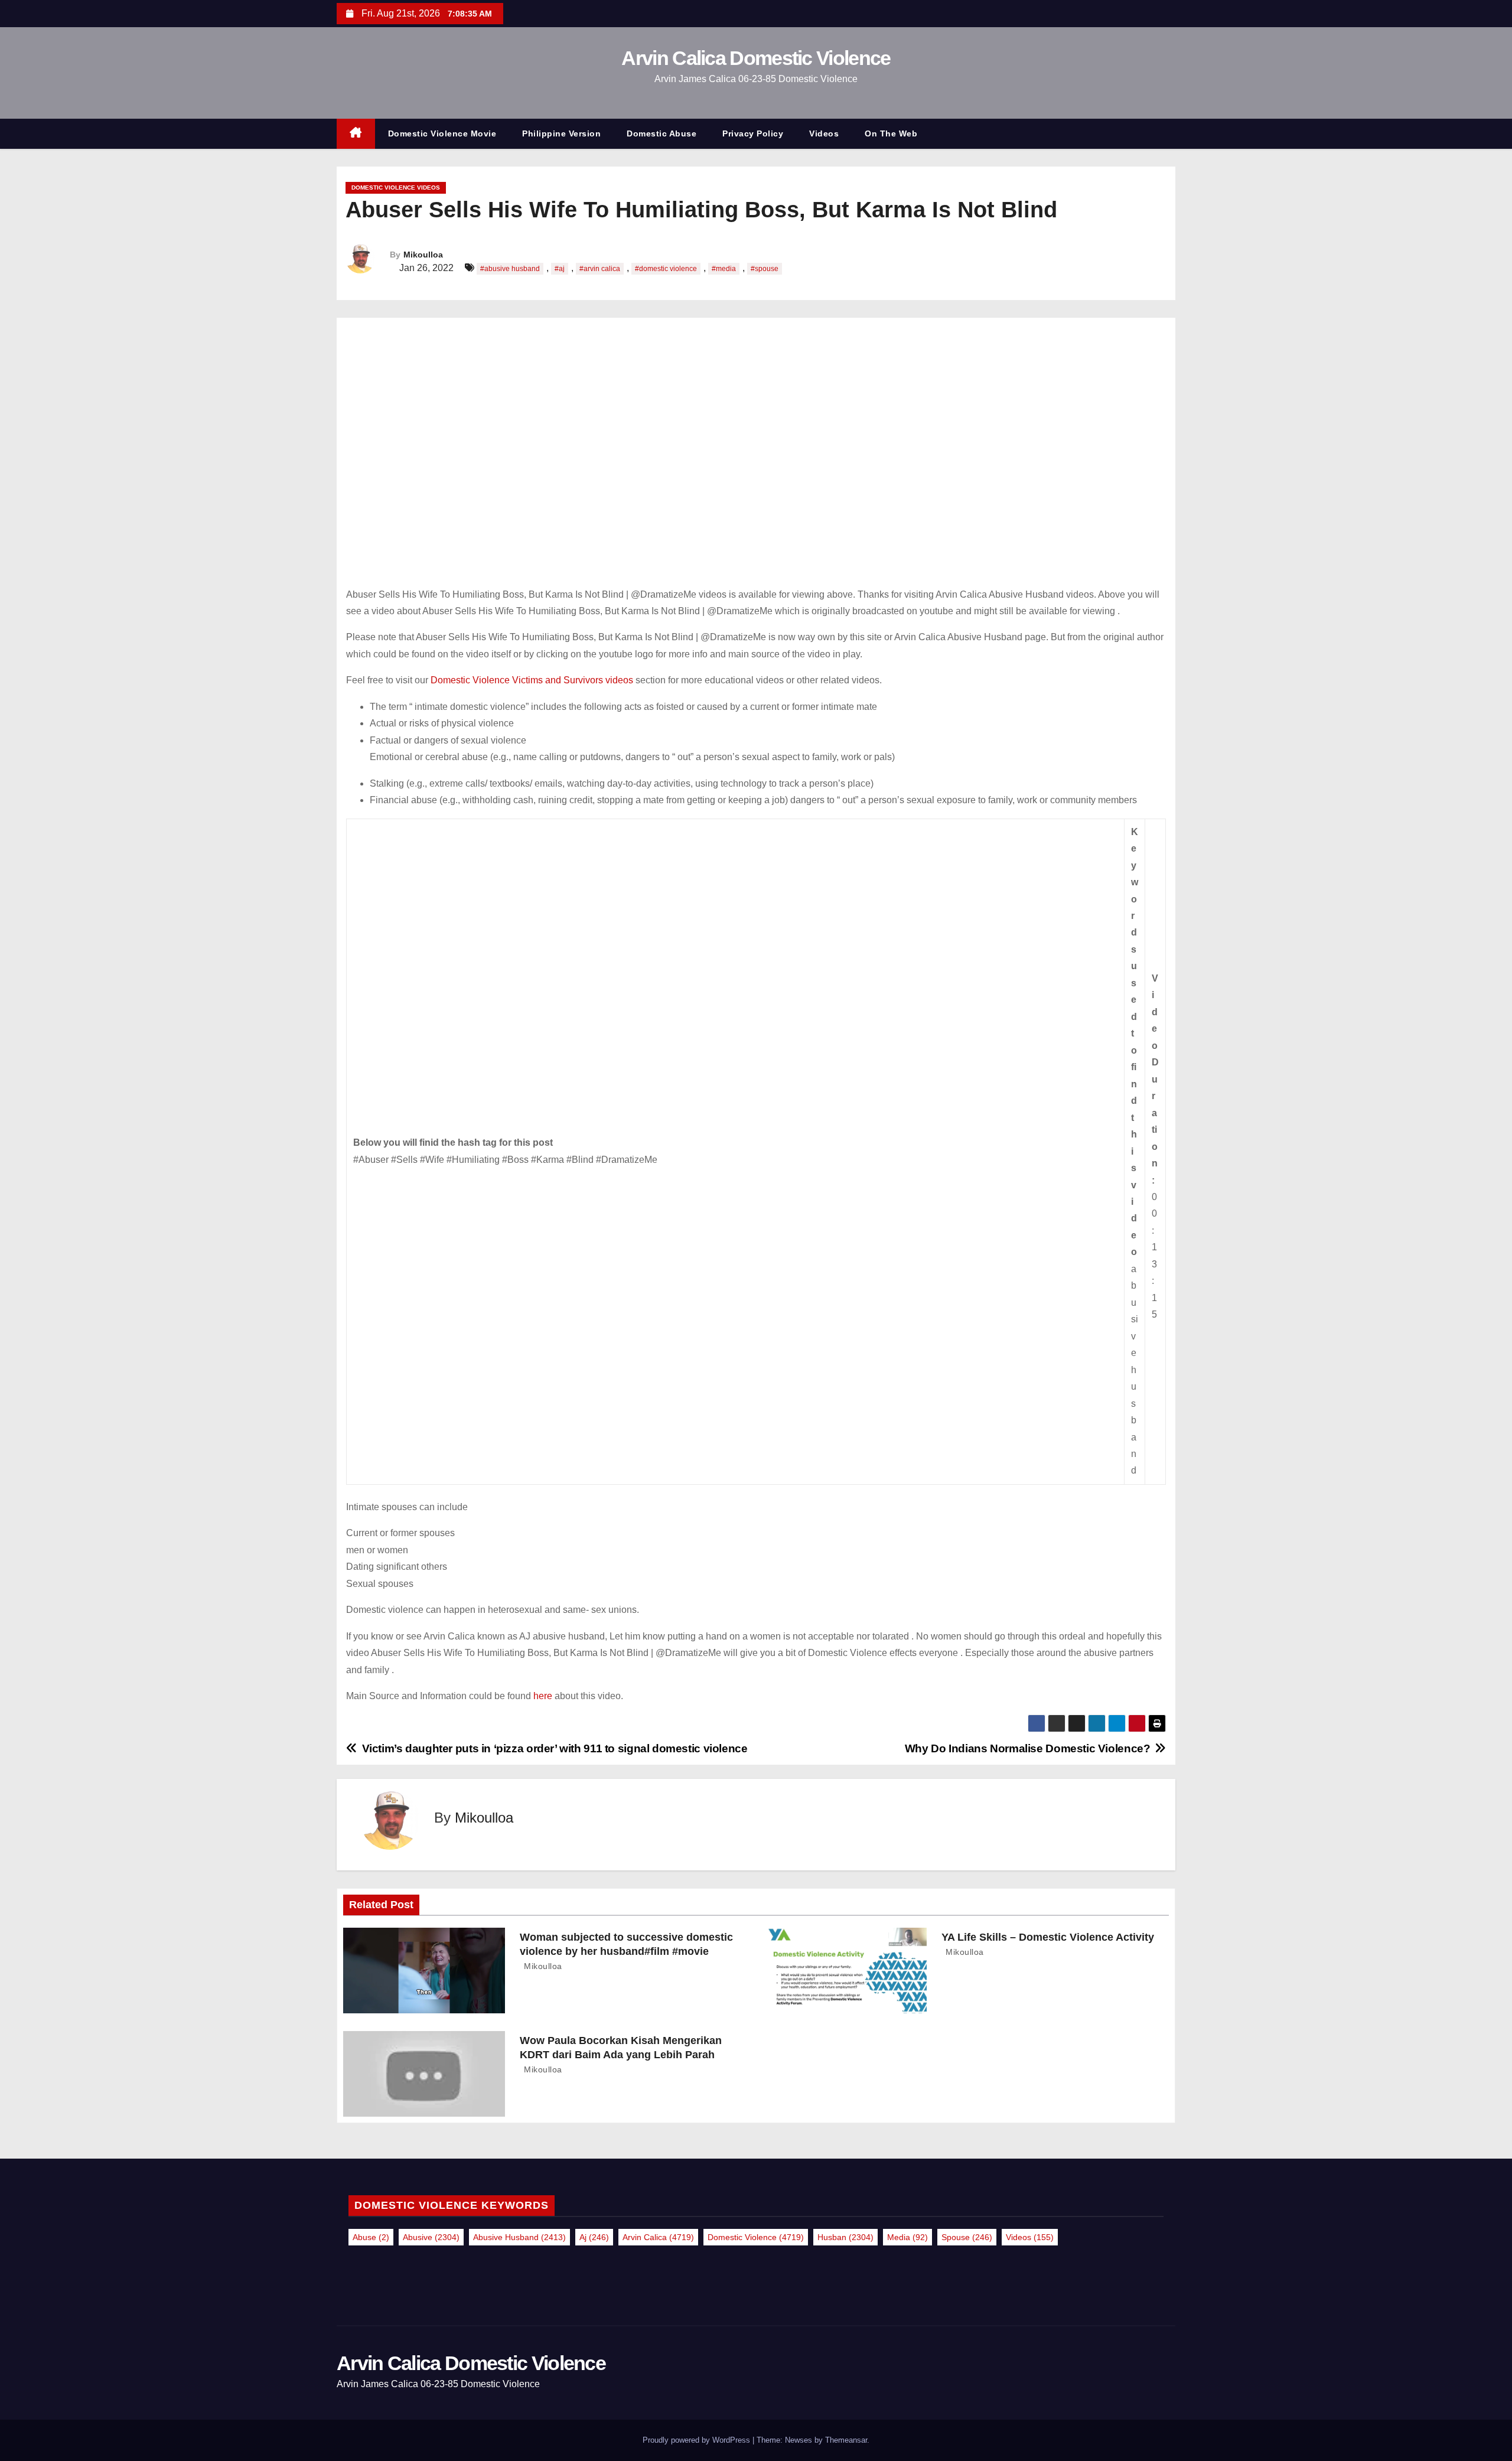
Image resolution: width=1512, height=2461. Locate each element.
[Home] (356, 134)
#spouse (765, 269)
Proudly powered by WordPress (698, 2440)
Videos (824, 133)
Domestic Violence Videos (396, 188)
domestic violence (756, 2237)
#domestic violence (666, 269)
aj (594, 2237)
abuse (371, 2237)
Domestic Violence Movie (442, 133)
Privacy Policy (753, 133)
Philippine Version (561, 133)
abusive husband (519, 2237)
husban (845, 2237)
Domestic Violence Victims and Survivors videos (532, 680)
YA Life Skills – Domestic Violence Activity (1048, 1937)
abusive (431, 2237)
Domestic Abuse (661, 133)
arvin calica (658, 2237)
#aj (560, 269)
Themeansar (846, 2440)
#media (724, 269)
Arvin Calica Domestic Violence (756, 58)
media (907, 2237)
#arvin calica (600, 269)
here (544, 1696)
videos (1030, 2237)
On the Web (891, 133)
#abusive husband (510, 269)
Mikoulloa (423, 255)
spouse (967, 2237)
